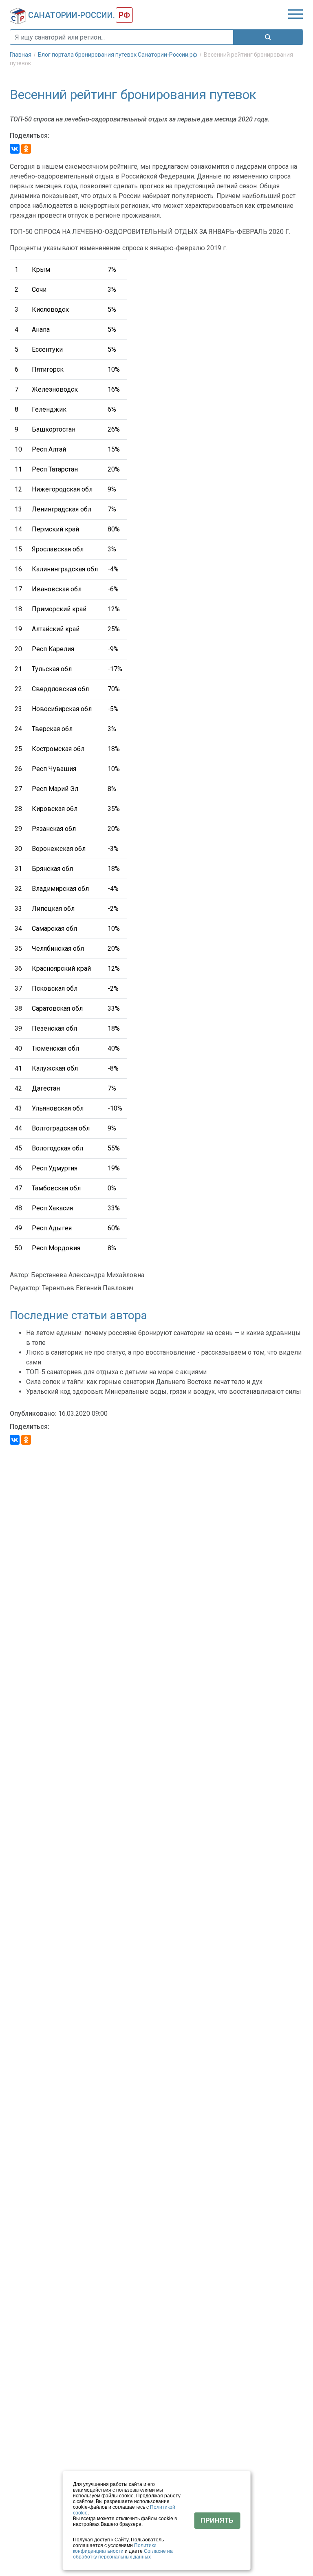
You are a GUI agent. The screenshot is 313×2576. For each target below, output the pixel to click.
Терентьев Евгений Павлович (88, 1288)
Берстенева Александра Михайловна (88, 1275)
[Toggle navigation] (295, 14)
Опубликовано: (33, 1414)
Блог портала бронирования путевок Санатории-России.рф (118, 55)
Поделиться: (30, 136)
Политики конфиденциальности (115, 2548)
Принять (217, 2520)
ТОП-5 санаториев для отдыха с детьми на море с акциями (116, 1372)
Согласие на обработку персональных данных (123, 2554)
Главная (21, 55)
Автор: (20, 1275)
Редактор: (25, 1288)
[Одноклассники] (26, 149)
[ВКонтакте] (15, 149)
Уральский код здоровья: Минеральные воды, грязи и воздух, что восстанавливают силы (164, 1392)
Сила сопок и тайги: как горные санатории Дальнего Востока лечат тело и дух (144, 1382)
